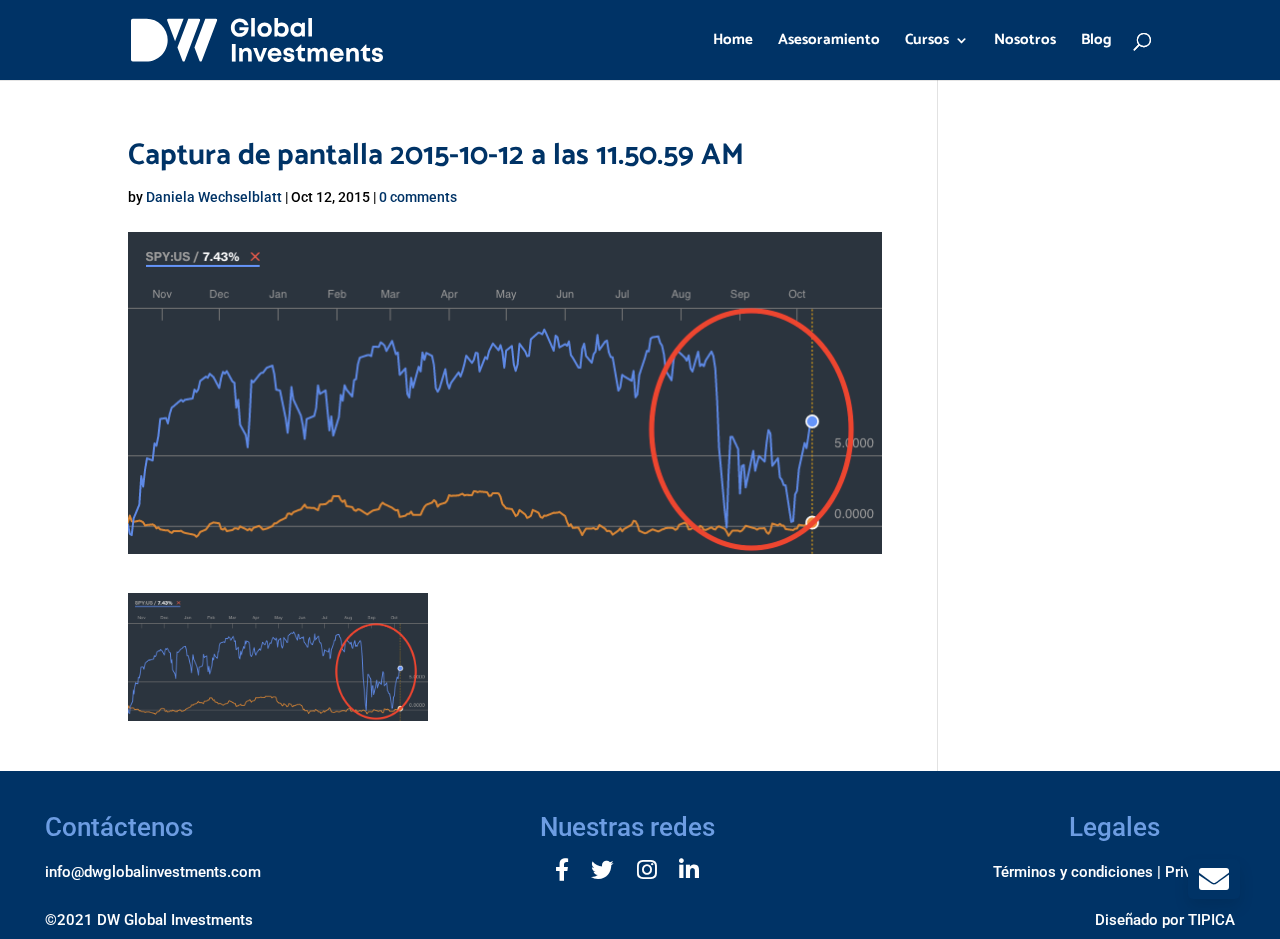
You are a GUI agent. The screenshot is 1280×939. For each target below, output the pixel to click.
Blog (1096, 42)
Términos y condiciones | (1077, 872)
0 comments (418, 197)
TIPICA (1211, 920)
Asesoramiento (829, 42)
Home (733, 42)
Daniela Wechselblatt (214, 197)
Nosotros (1025, 42)
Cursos (927, 42)
